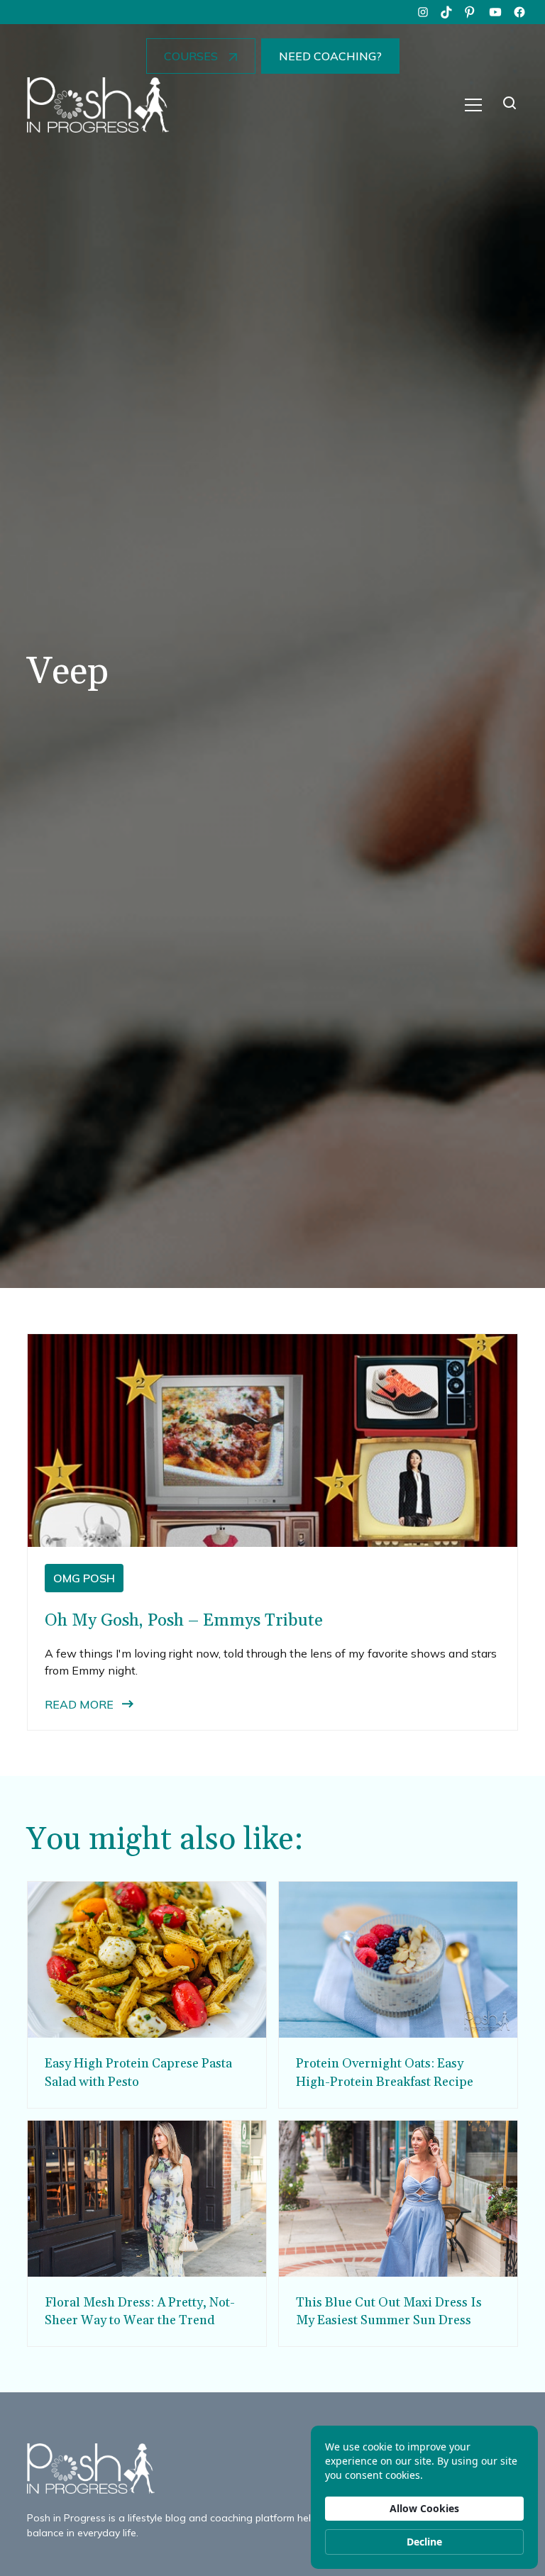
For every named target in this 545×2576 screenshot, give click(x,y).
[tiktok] (447, 12)
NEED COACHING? (330, 56)
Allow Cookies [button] (424, 2508)
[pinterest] (471, 12)
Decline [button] (424, 2542)
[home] (98, 105)
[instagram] (423, 12)
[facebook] (519, 12)
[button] (473, 105)
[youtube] (495, 12)
